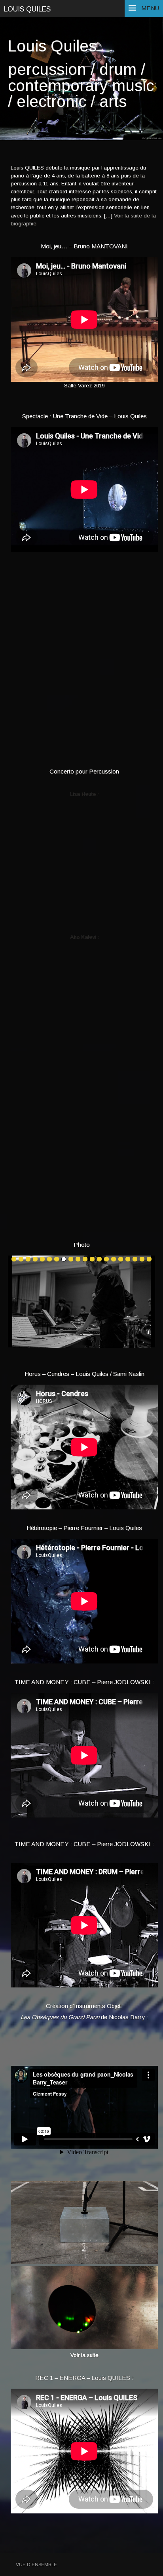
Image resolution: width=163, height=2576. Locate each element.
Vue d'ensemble (36, 2564)
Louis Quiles (27, 9)
